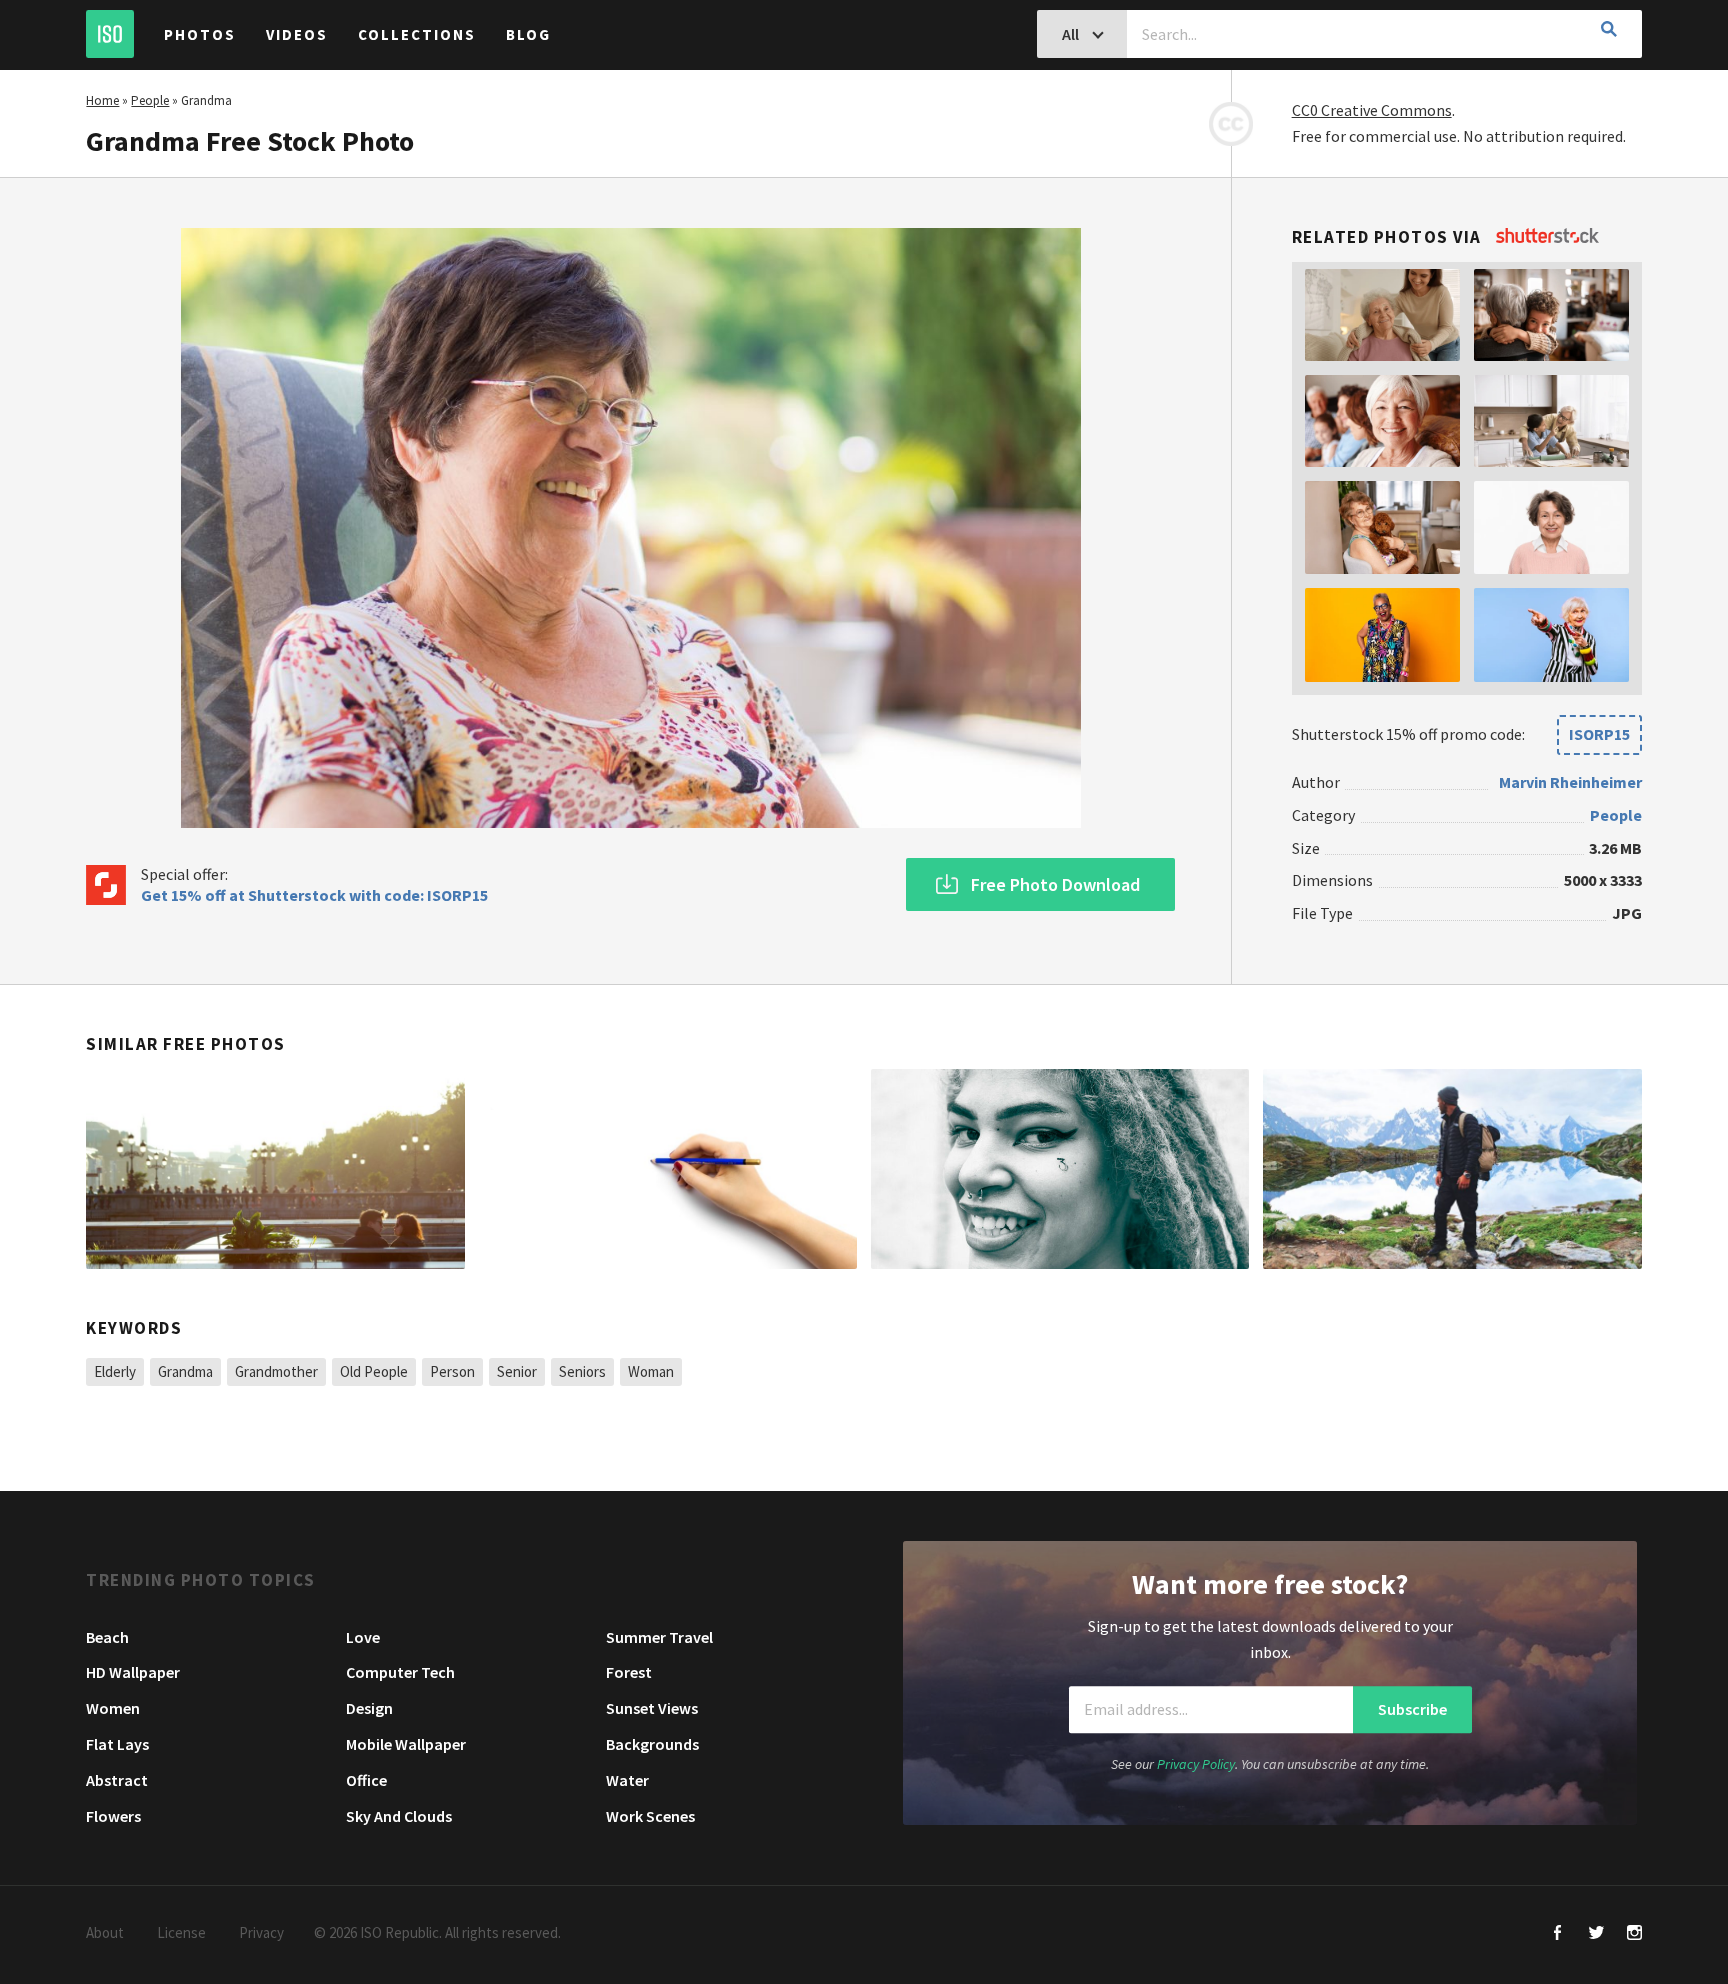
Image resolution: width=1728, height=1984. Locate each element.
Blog (528, 34)
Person (452, 1371)
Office (366, 1780)
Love (363, 1637)
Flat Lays (117, 1744)
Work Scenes (650, 1816)
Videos (297, 34)
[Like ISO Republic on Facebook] (1558, 1934)
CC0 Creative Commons (1372, 110)
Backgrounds (652, 1744)
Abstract (117, 1780)
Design (369, 1708)
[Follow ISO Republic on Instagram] (1634, 1934)
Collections (417, 34)
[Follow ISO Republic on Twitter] (1596, 1934)
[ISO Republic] (110, 34)
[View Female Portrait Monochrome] (1060, 1169)
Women (113, 1708)
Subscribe (1412, 1709)
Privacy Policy (1196, 1764)
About (105, 1932)
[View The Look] (275, 1169)
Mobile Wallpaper (406, 1744)
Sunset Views (652, 1708)
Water (627, 1780)
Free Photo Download (1055, 884)
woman (651, 1371)
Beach (107, 1637)
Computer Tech (400, 1672)
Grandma (185, 1371)
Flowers (113, 1816)
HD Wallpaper (133, 1672)
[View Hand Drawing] (668, 1169)
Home (102, 100)
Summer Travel (659, 1637)
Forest (629, 1672)
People (150, 100)
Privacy (261, 1932)
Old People (374, 1371)
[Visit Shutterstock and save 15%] (1547, 237)
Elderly (115, 1371)
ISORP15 (1599, 734)
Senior (517, 1371)
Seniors (582, 1371)
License (181, 1932)
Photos (200, 34)
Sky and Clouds (399, 1816)
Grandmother (276, 1371)
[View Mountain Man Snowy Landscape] (1452, 1169)
